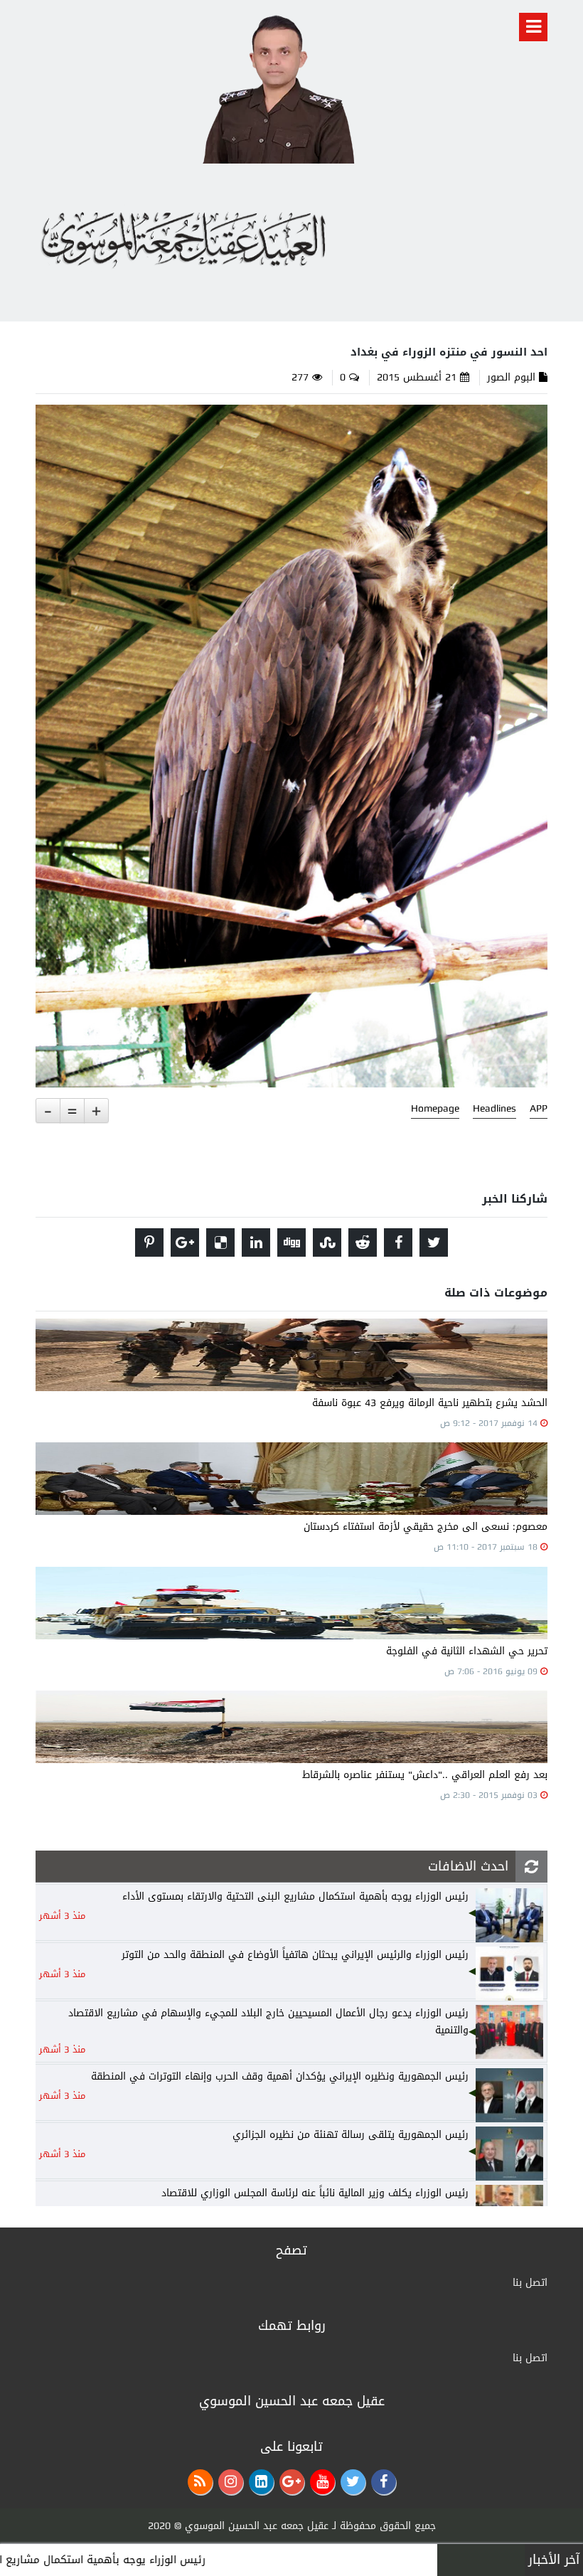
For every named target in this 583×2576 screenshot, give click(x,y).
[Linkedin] (261, 2482)
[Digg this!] (291, 1242)
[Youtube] (322, 2482)
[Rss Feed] (200, 2482)
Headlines (494, 1109)
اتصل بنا (530, 2283)
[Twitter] (353, 2482)
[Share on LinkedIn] (256, 1242)
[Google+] (292, 2482)
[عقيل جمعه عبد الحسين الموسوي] (278, 86)
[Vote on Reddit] (363, 1242)
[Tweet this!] (434, 1242)
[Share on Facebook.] (398, 1242)
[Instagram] (231, 2482)
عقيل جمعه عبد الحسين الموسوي (257, 2526)
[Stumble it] (327, 1242)
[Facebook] (384, 2482)
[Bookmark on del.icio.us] (220, 1242)
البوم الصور (511, 377)
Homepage (435, 1109)
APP (539, 1109)
